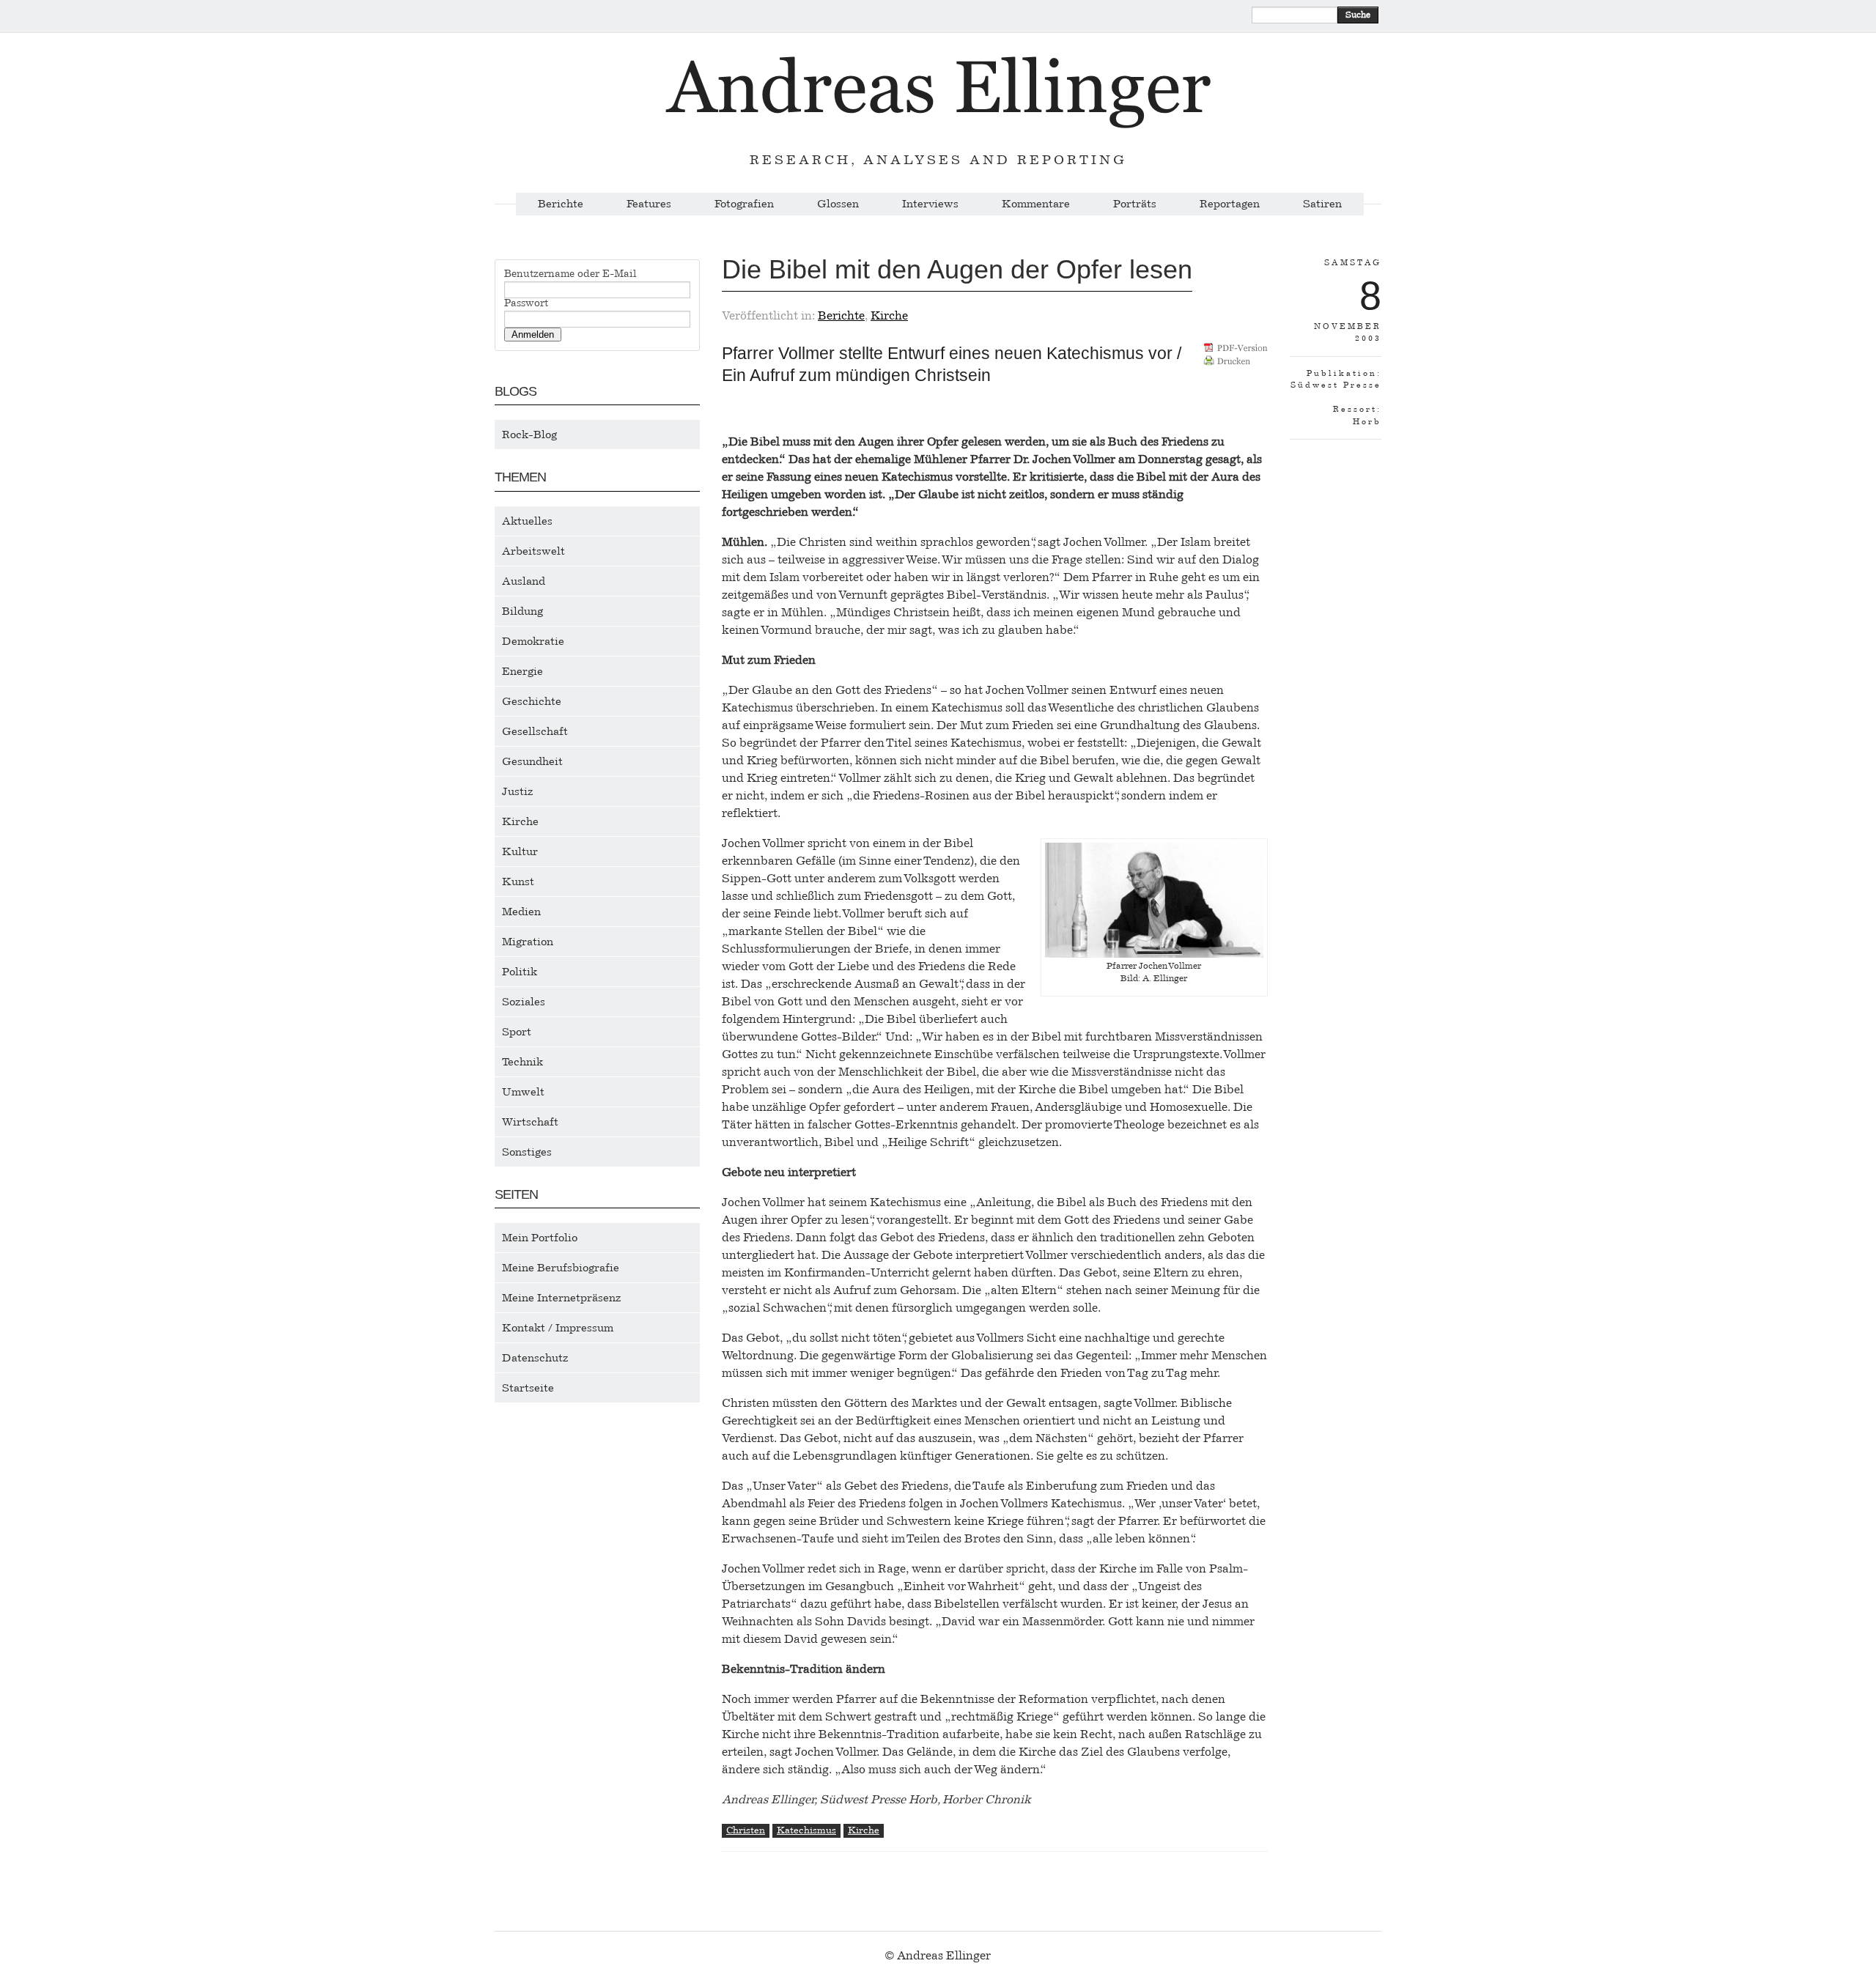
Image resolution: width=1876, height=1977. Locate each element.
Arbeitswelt (533, 551)
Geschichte (532, 701)
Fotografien (744, 204)
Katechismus (806, 1830)
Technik (522, 1062)
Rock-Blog (529, 435)
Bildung (522, 611)
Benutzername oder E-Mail (570, 274)
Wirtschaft (530, 1122)
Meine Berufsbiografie (561, 1268)
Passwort (526, 303)
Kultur (520, 851)
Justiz (518, 791)
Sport (517, 1032)
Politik (520, 972)
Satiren (1322, 204)
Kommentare (1036, 204)
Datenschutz (535, 1358)
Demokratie (533, 641)
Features (649, 204)
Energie (522, 671)
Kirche (520, 821)
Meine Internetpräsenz (562, 1298)
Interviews (930, 204)
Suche (1358, 15)
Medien (521, 912)
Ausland (524, 581)
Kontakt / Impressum (558, 1328)
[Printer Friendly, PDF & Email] (1236, 359)
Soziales (524, 1002)
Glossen (838, 204)
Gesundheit (532, 761)
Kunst (518, 882)
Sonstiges (527, 1152)
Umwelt (523, 1092)
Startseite (528, 1388)
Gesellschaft (535, 731)
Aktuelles (527, 521)
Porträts (1135, 204)
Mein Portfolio (540, 1238)
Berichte (561, 204)
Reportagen (1230, 204)
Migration (528, 942)
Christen (746, 1830)
